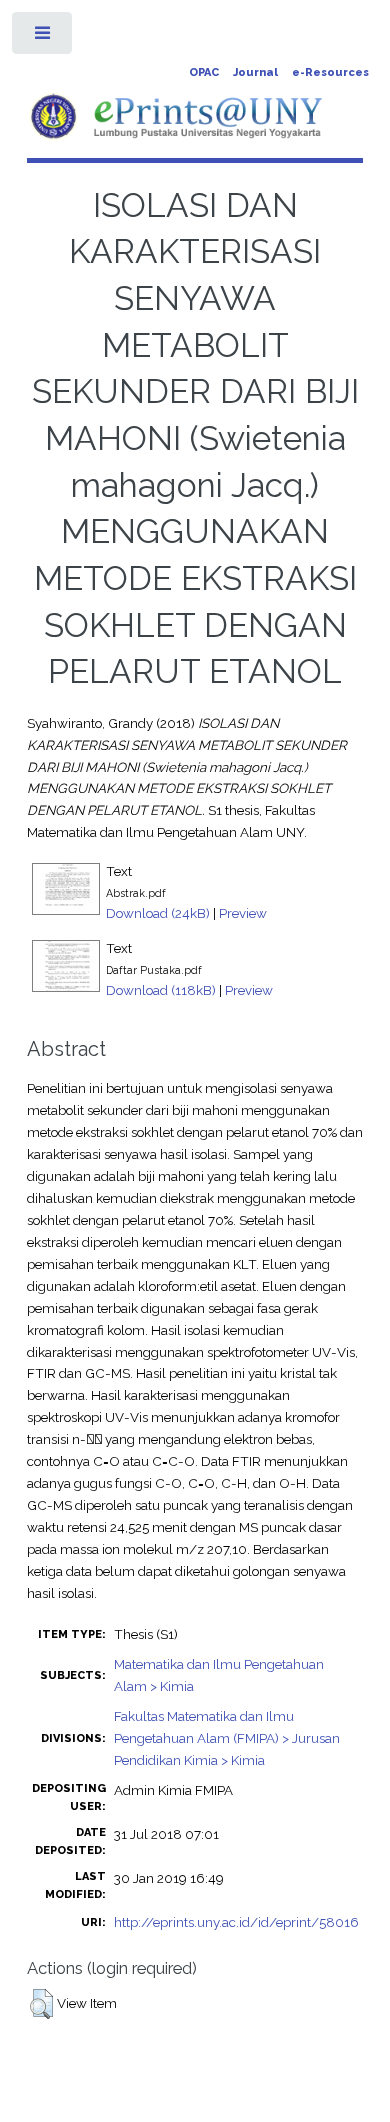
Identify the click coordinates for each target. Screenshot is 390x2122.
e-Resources (330, 72)
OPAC (204, 72)
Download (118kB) (161, 990)
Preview (243, 913)
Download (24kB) (158, 913)
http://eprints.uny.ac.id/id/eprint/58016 (236, 1922)
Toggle (43, 37)
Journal (255, 72)
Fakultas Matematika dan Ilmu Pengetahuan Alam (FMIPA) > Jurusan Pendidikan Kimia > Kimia (227, 1738)
